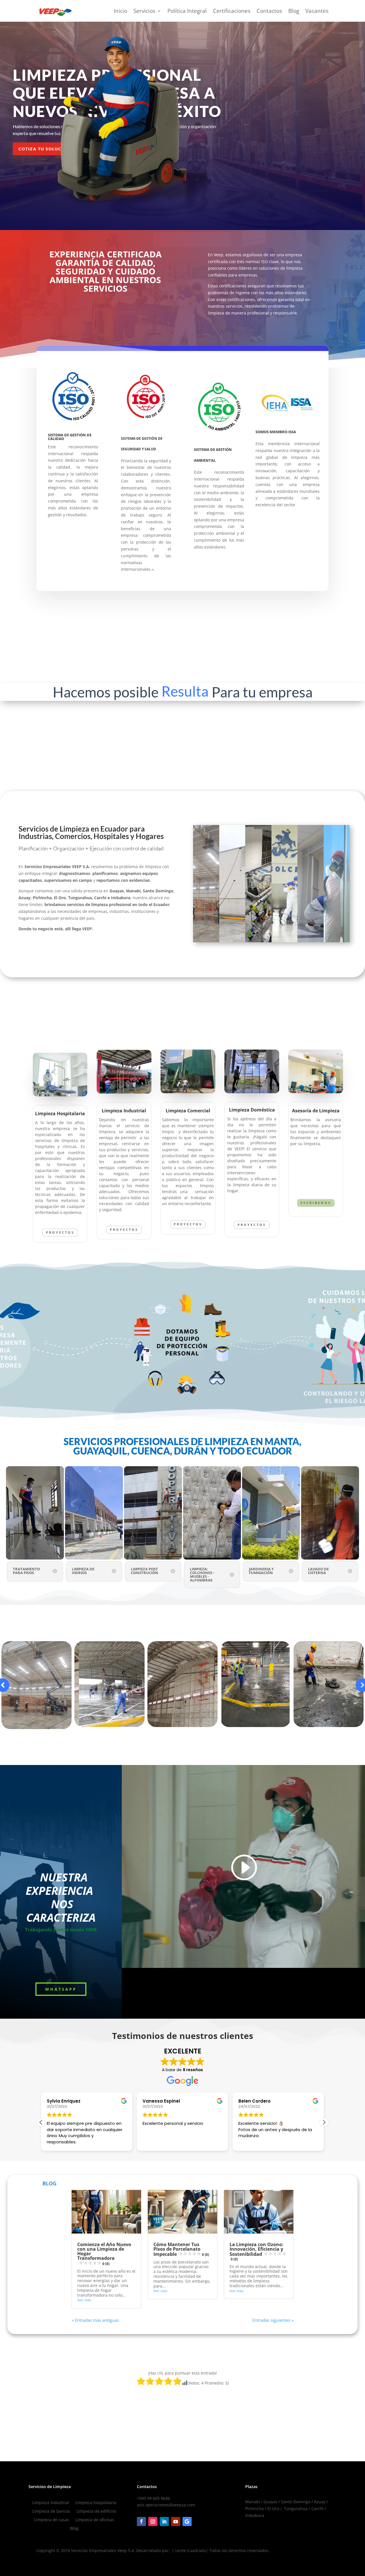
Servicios (144, 11)
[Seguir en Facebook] (141, 2521)
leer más (84, 2300)
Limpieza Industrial (51, 2503)
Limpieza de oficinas (95, 2520)
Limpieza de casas (52, 2520)
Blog (294, 11)
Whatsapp (61, 1989)
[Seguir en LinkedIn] (164, 2521)
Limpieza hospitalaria (96, 2503)
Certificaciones (232, 11)
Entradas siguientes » (273, 2320)
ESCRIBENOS (316, 1203)
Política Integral (187, 11)
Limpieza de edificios (96, 2512)
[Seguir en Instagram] (153, 2521)
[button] (41, 2122)
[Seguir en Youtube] (176, 2521)
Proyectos (60, 1232)
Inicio (120, 11)
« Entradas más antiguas (95, 2320)
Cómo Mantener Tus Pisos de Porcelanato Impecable (181, 2249)
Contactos (269, 11)
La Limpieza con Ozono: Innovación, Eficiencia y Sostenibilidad (256, 2251)
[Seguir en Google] (187, 2521)
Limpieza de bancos (51, 2512)
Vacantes (317, 11)
